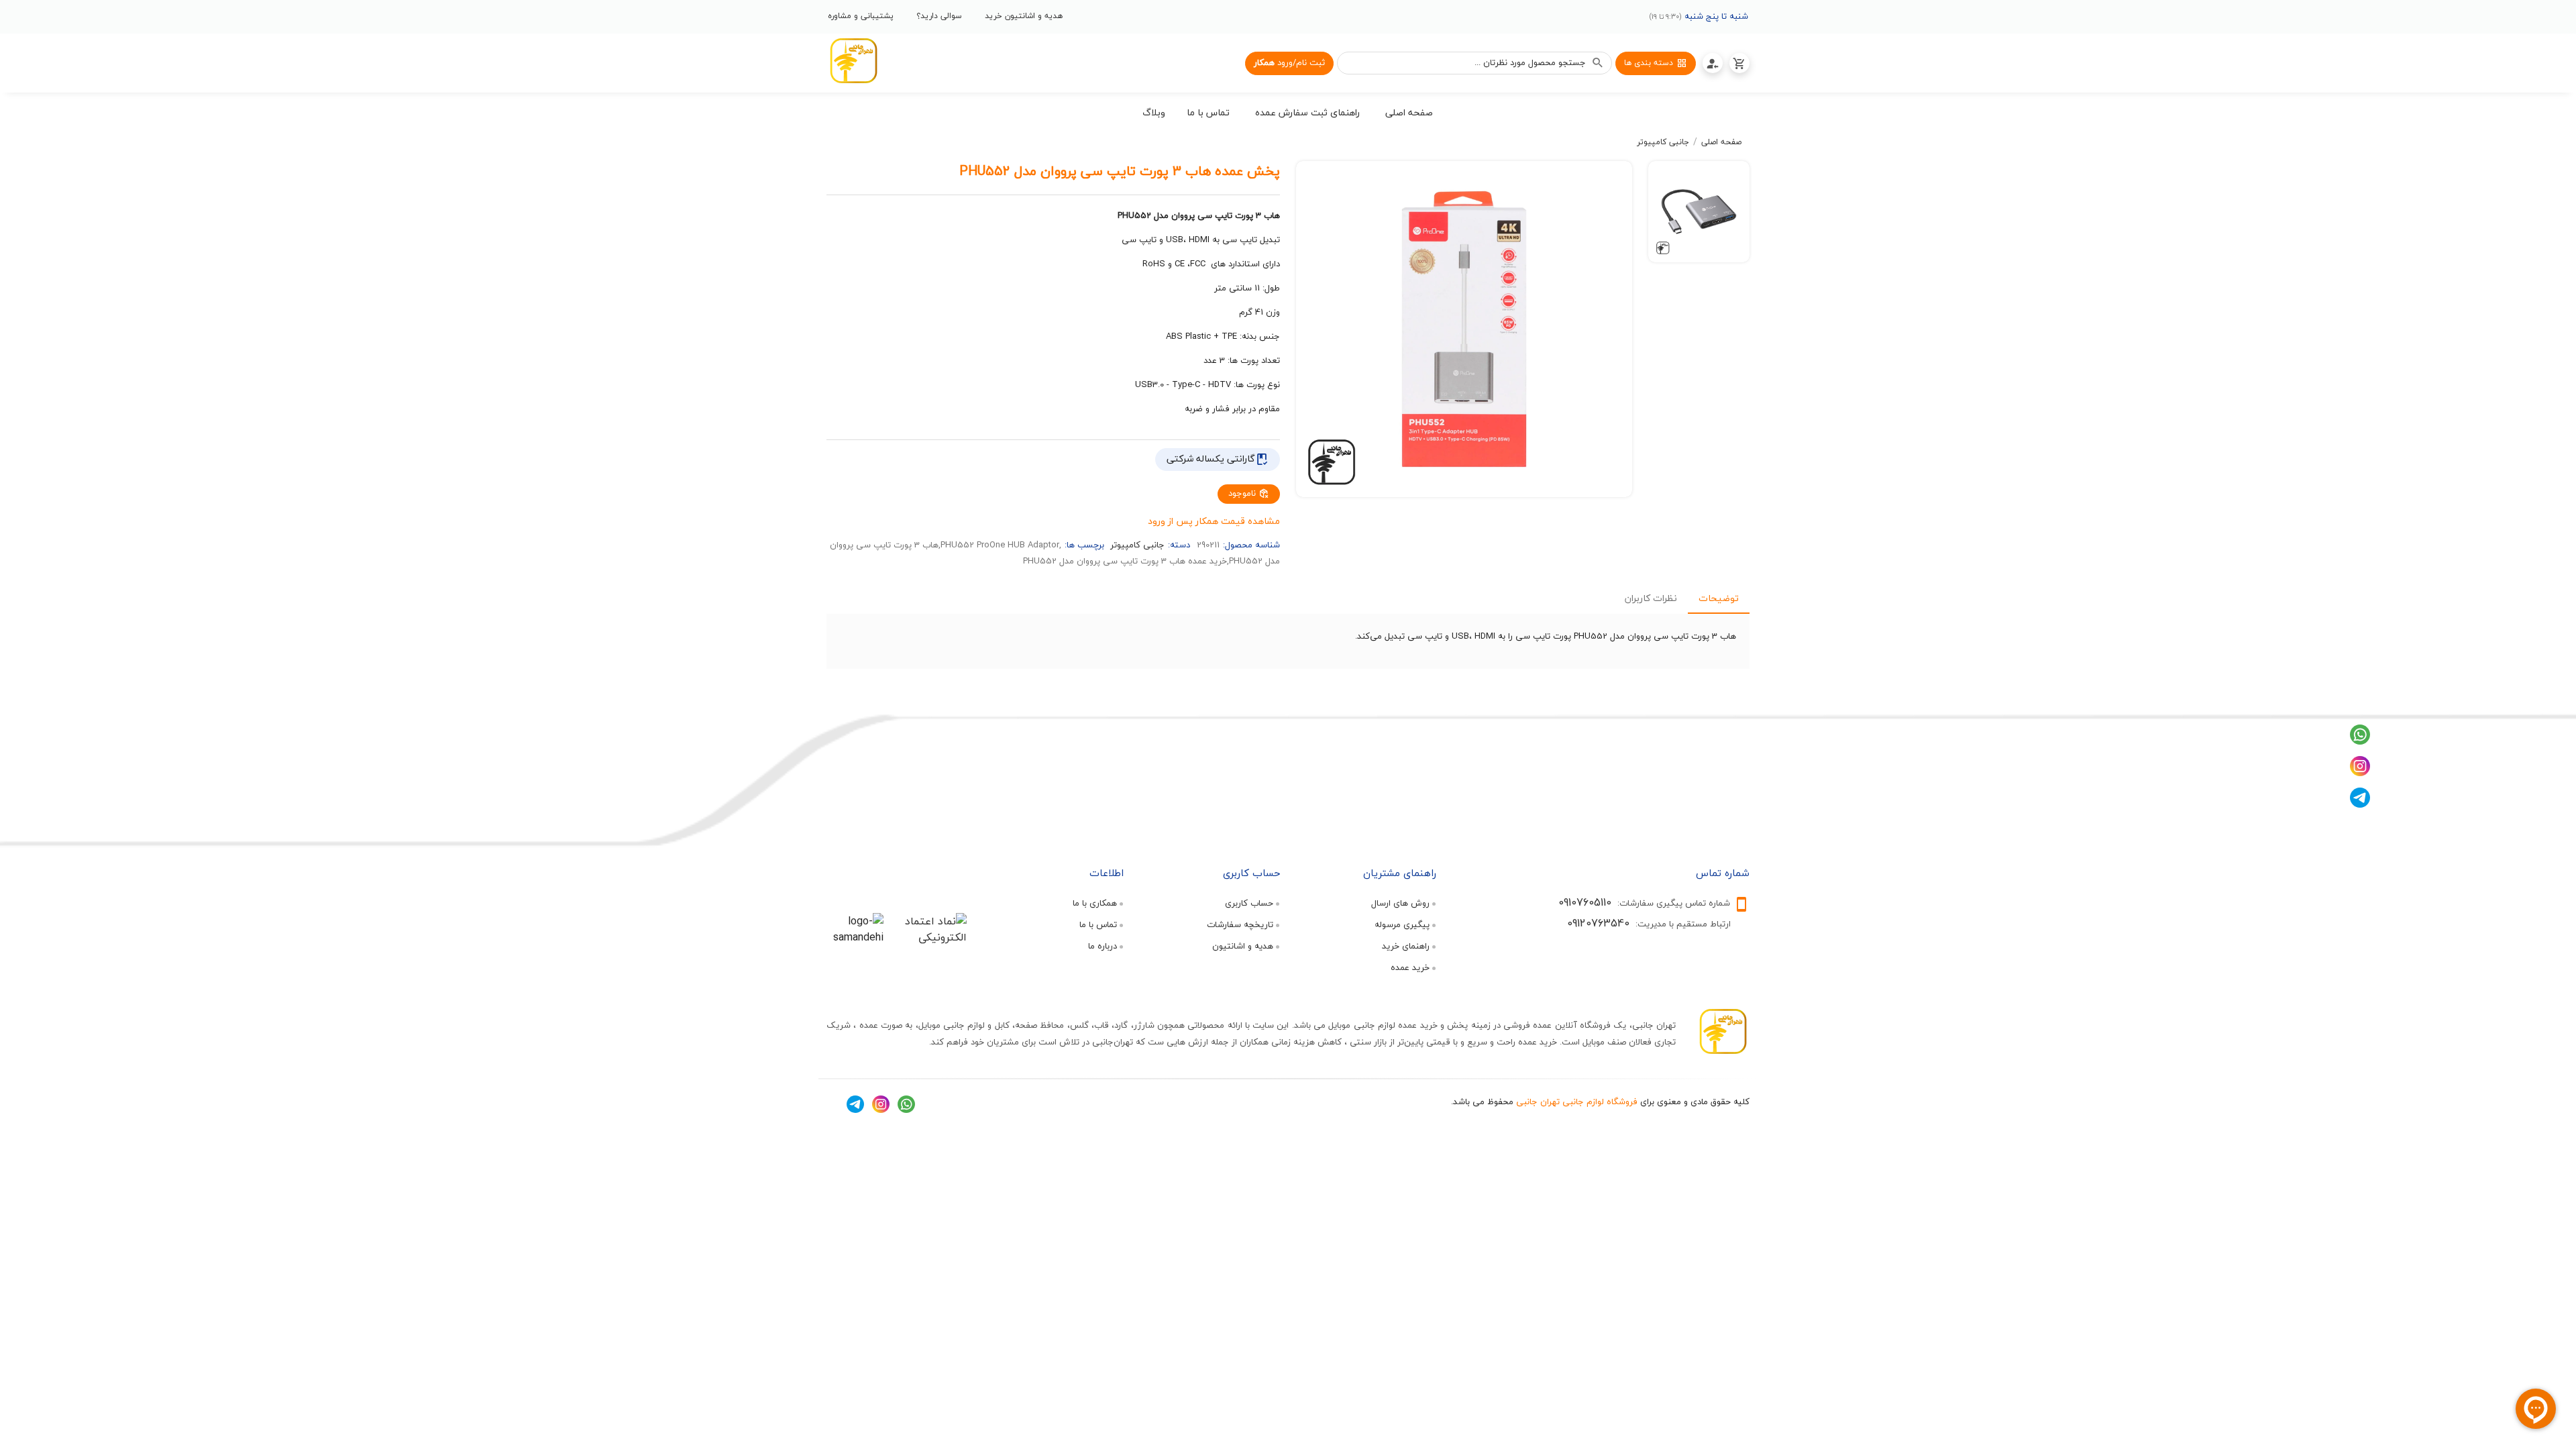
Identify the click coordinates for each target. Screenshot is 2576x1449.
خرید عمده (1410, 967)
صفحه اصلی (1721, 142)
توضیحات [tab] (1719, 598)
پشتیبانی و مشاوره (861, 16)
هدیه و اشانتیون (1243, 946)
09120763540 (1598, 923)
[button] (1409, 115)
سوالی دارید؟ (939, 16)
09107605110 (1585, 902)
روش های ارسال (1400, 903)
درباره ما (1103, 946)
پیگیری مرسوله (1402, 924)
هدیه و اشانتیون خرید (1024, 16)
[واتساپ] (2360, 741)
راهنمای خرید (1406, 946)
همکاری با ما (1095, 903)
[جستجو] (1598, 63)
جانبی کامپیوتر (1663, 142)
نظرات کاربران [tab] (1651, 598)
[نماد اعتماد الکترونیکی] (929, 937)
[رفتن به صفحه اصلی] (853, 63)
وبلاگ (1154, 112)
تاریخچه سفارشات (1240, 924)
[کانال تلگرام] (2360, 804)
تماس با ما (1098, 924)
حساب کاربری (1249, 903)
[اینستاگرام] (2360, 773)
